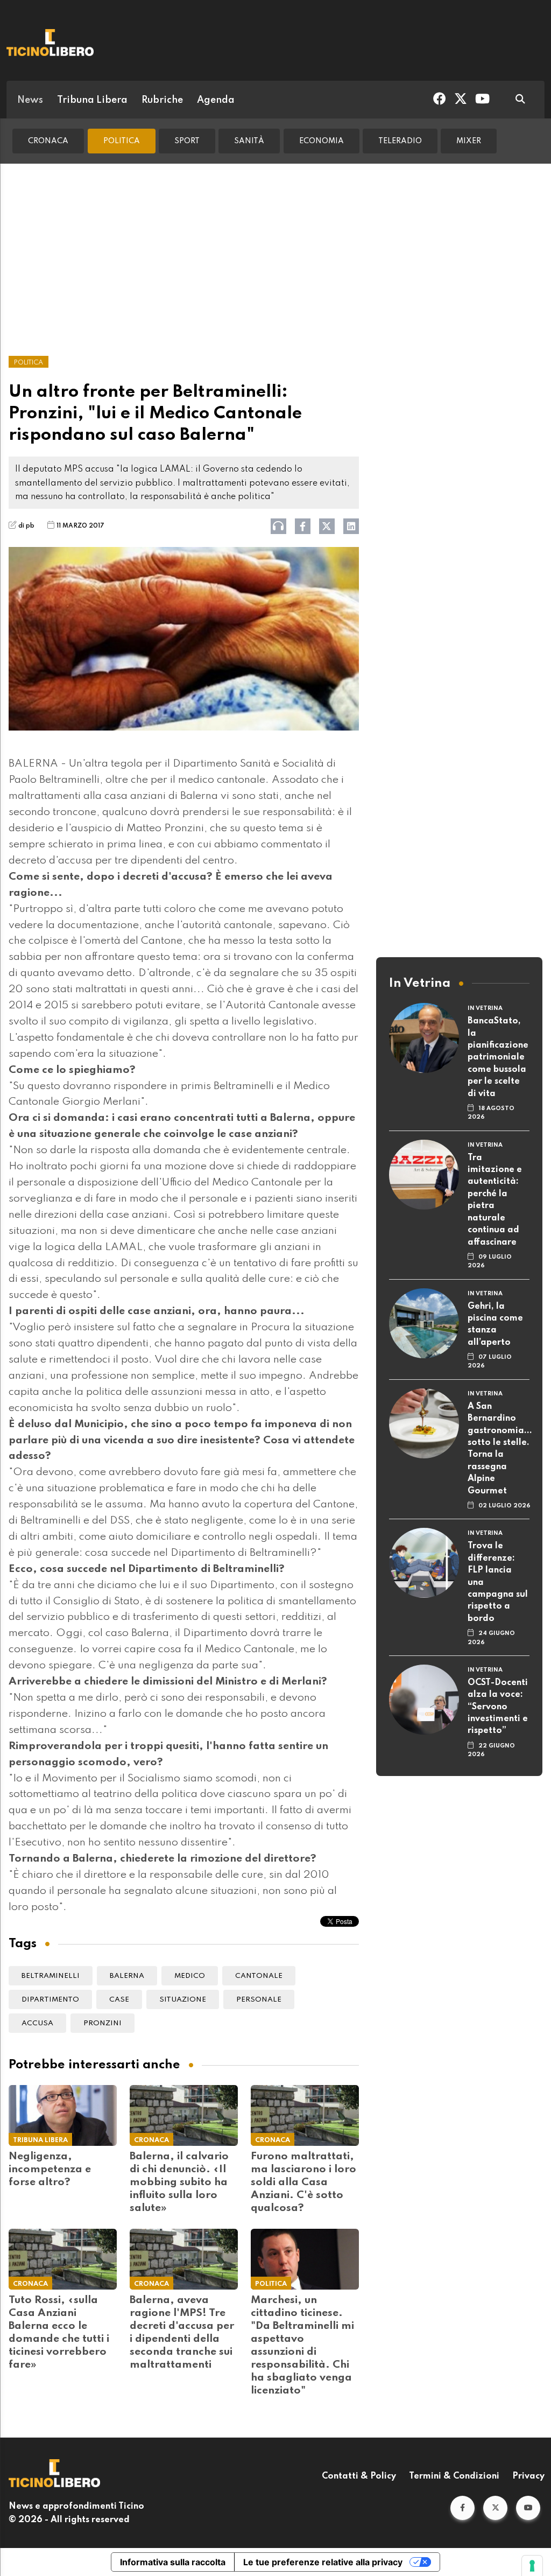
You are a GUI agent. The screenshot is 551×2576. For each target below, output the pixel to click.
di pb (26, 526)
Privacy (528, 2476)
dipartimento (50, 2000)
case (119, 2000)
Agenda (216, 100)
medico (190, 1976)
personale (259, 2000)
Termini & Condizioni (454, 2476)
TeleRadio (400, 141)
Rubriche (162, 100)
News (30, 100)
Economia (322, 141)
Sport (187, 141)
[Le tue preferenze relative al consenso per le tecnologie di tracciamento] (532, 2566)
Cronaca (48, 141)
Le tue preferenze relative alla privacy (323, 2562)
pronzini (103, 2023)
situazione (183, 2000)
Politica (122, 141)
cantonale (259, 1976)
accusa (37, 2023)
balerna (127, 1976)
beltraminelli (51, 1976)
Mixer (469, 141)
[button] (462, 2508)
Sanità (249, 141)
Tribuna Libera (92, 100)
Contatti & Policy (359, 2476)
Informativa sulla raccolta (173, 2562)
